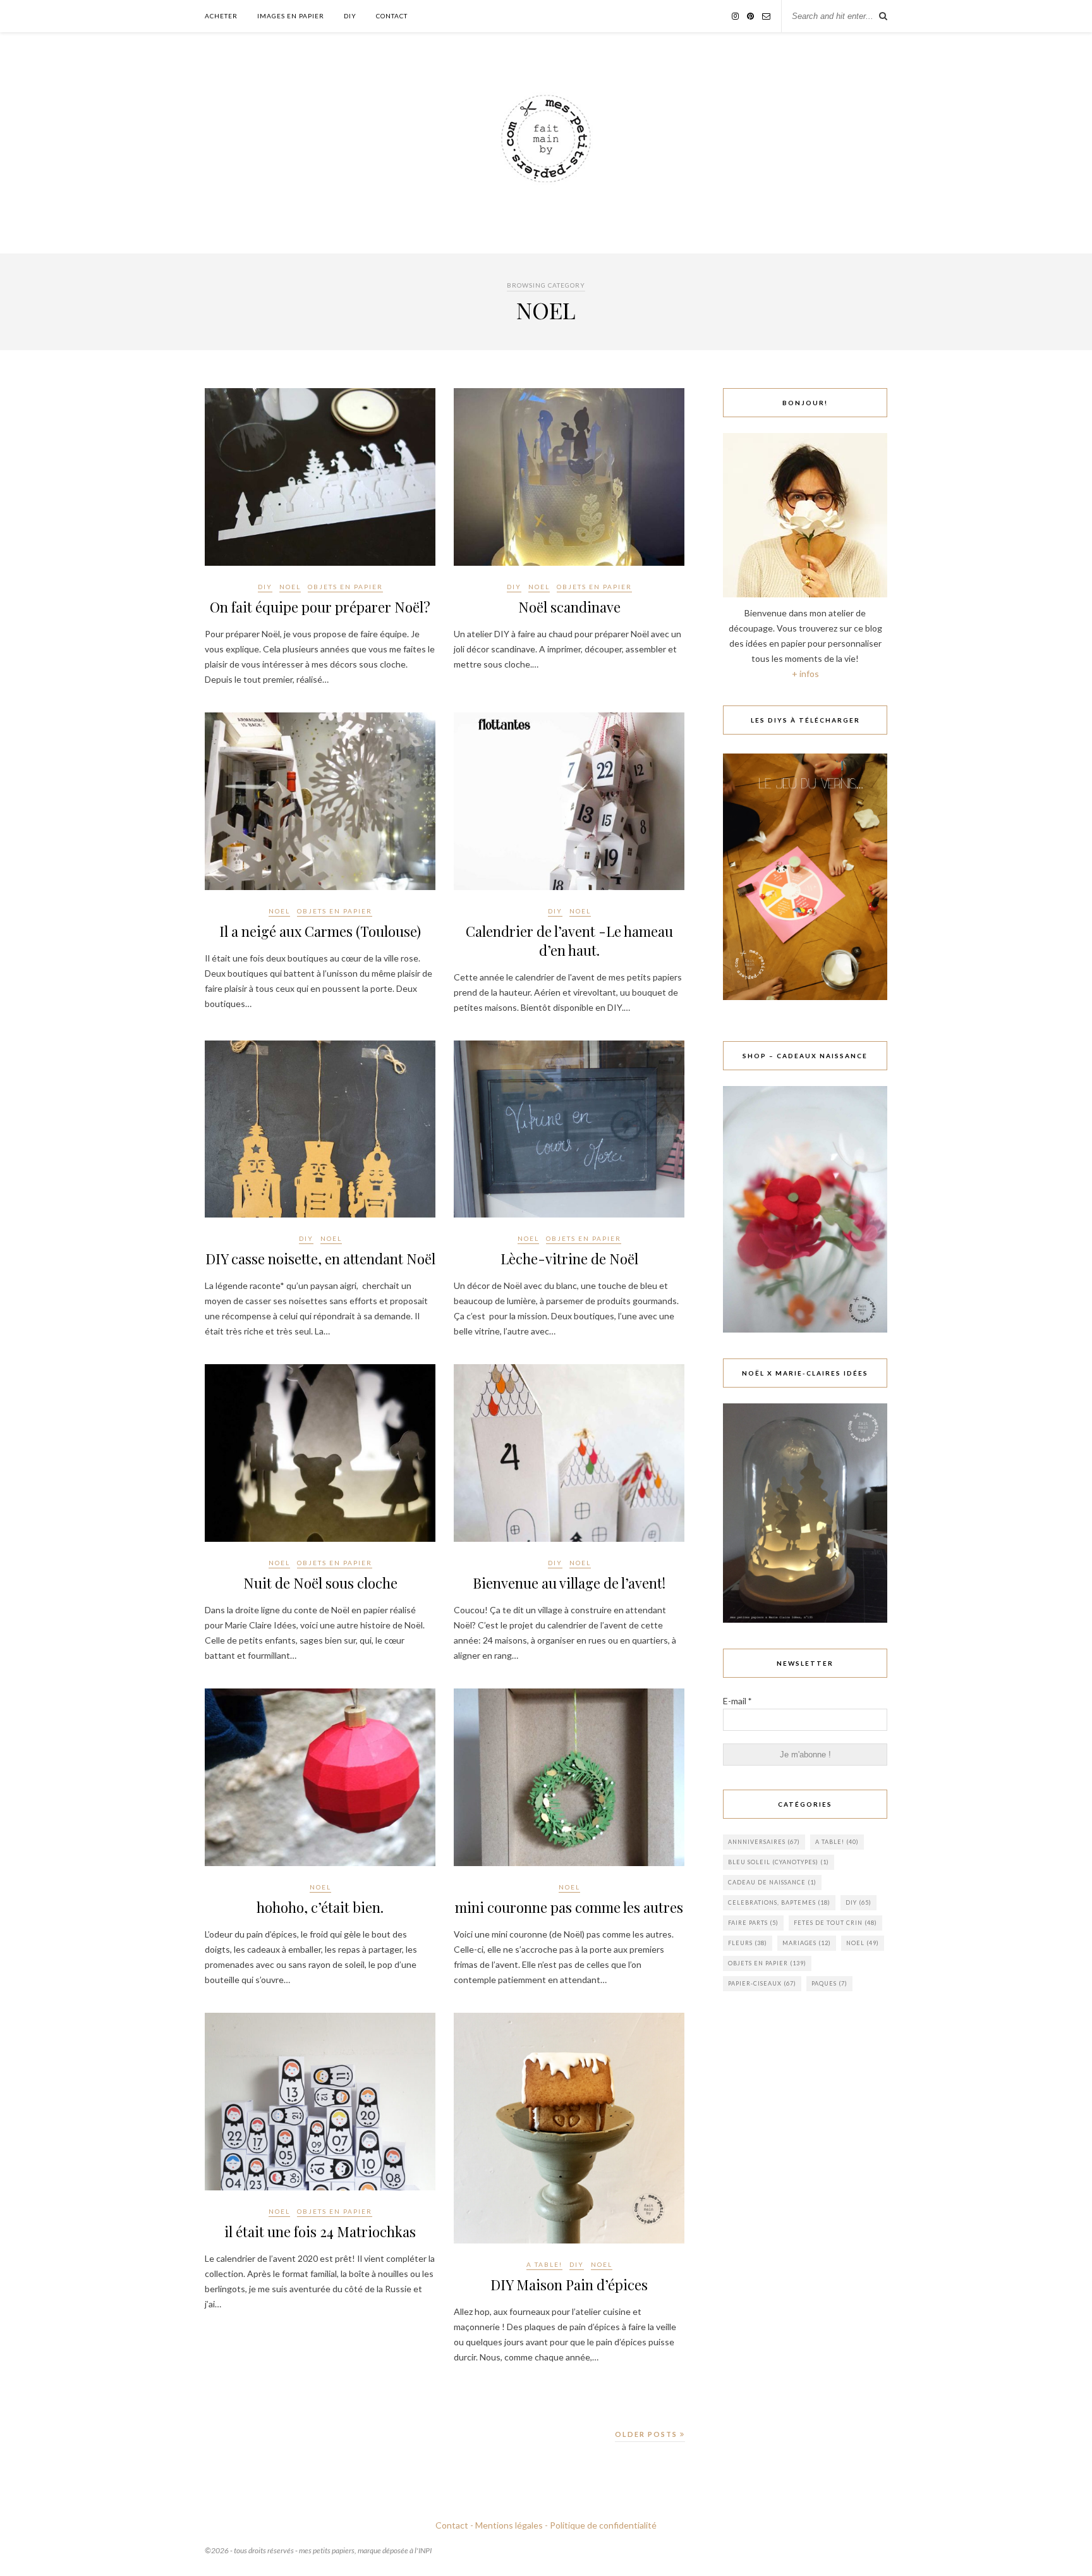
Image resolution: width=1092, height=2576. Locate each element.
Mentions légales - (512, 2525)
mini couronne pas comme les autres (569, 1907)
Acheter (221, 16)
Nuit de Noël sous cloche (320, 1583)
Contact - (454, 2525)
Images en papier (291, 16)
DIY (350, 16)
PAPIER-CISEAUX (762, 1983)
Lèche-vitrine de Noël (569, 1259)
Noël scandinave (569, 607)
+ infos (805, 674)
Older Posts (647, 2434)
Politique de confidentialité (603, 2525)
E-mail (737, 1701)
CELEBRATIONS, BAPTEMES (779, 1902)
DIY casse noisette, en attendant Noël (320, 1259)
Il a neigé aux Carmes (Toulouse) (320, 931)
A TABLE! (544, 2264)
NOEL (290, 587)
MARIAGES (807, 1943)
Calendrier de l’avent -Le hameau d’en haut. (569, 941)
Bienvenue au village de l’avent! (569, 1583)
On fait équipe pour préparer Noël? (320, 607)
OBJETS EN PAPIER (345, 587)
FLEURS (748, 1943)
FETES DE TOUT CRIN (835, 1923)
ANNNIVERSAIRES (764, 1842)
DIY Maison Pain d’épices (569, 2285)
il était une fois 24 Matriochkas (320, 2231)
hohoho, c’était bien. (320, 1907)
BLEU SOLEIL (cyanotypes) (779, 1862)
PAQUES (829, 1983)
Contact (392, 16)
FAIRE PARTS (753, 1923)
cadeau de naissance (772, 1882)
